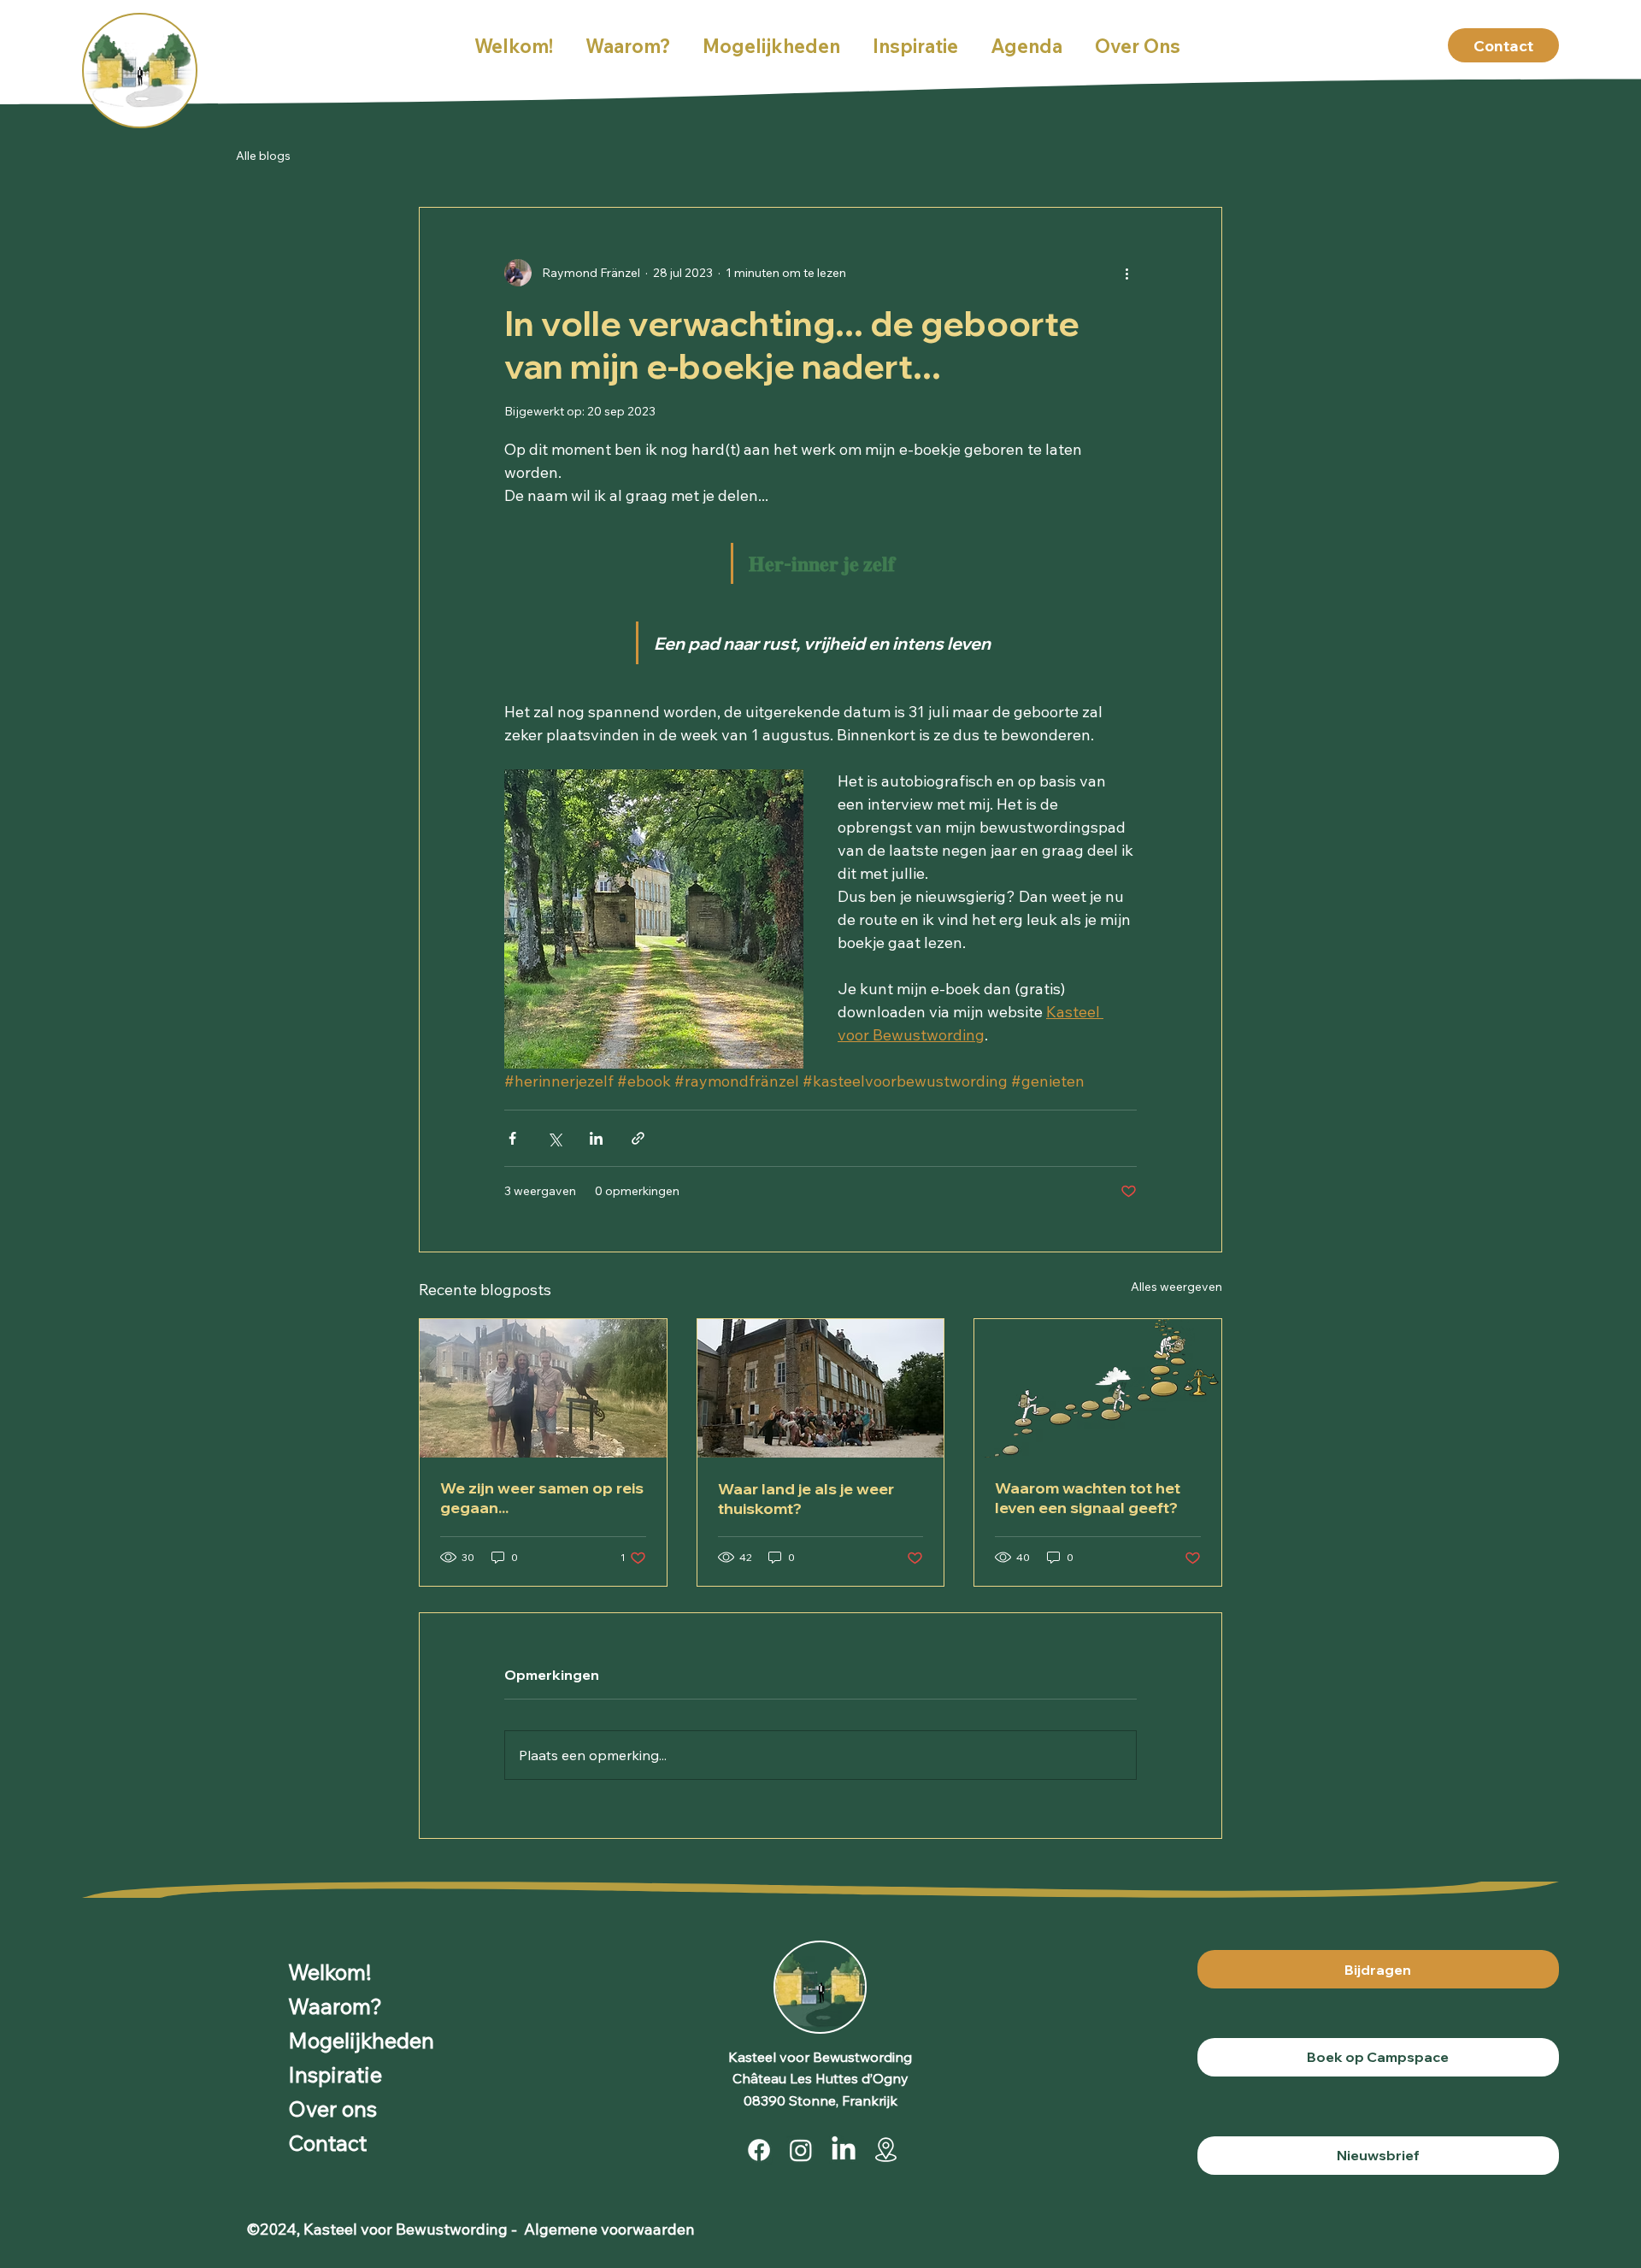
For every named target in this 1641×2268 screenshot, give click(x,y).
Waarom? (335, 2006)
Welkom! (329, 1972)
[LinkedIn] (844, 2150)
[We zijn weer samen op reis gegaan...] (543, 1388)
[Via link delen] (638, 1138)
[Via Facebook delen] (512, 1138)
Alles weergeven (1176, 1287)
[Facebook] (759, 2150)
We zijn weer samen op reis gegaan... (542, 1498)
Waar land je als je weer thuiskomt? (806, 1499)
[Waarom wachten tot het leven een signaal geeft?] (1098, 1388)
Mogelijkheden (361, 2040)
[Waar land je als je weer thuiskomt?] (821, 1388)
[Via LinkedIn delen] (596, 1138)
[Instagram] (801, 2150)
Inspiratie (335, 2074)
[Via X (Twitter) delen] (554, 1138)
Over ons (332, 2109)
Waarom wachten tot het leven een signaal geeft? (1088, 1498)
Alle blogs (263, 156)
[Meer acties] (1126, 273)
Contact (327, 2143)
